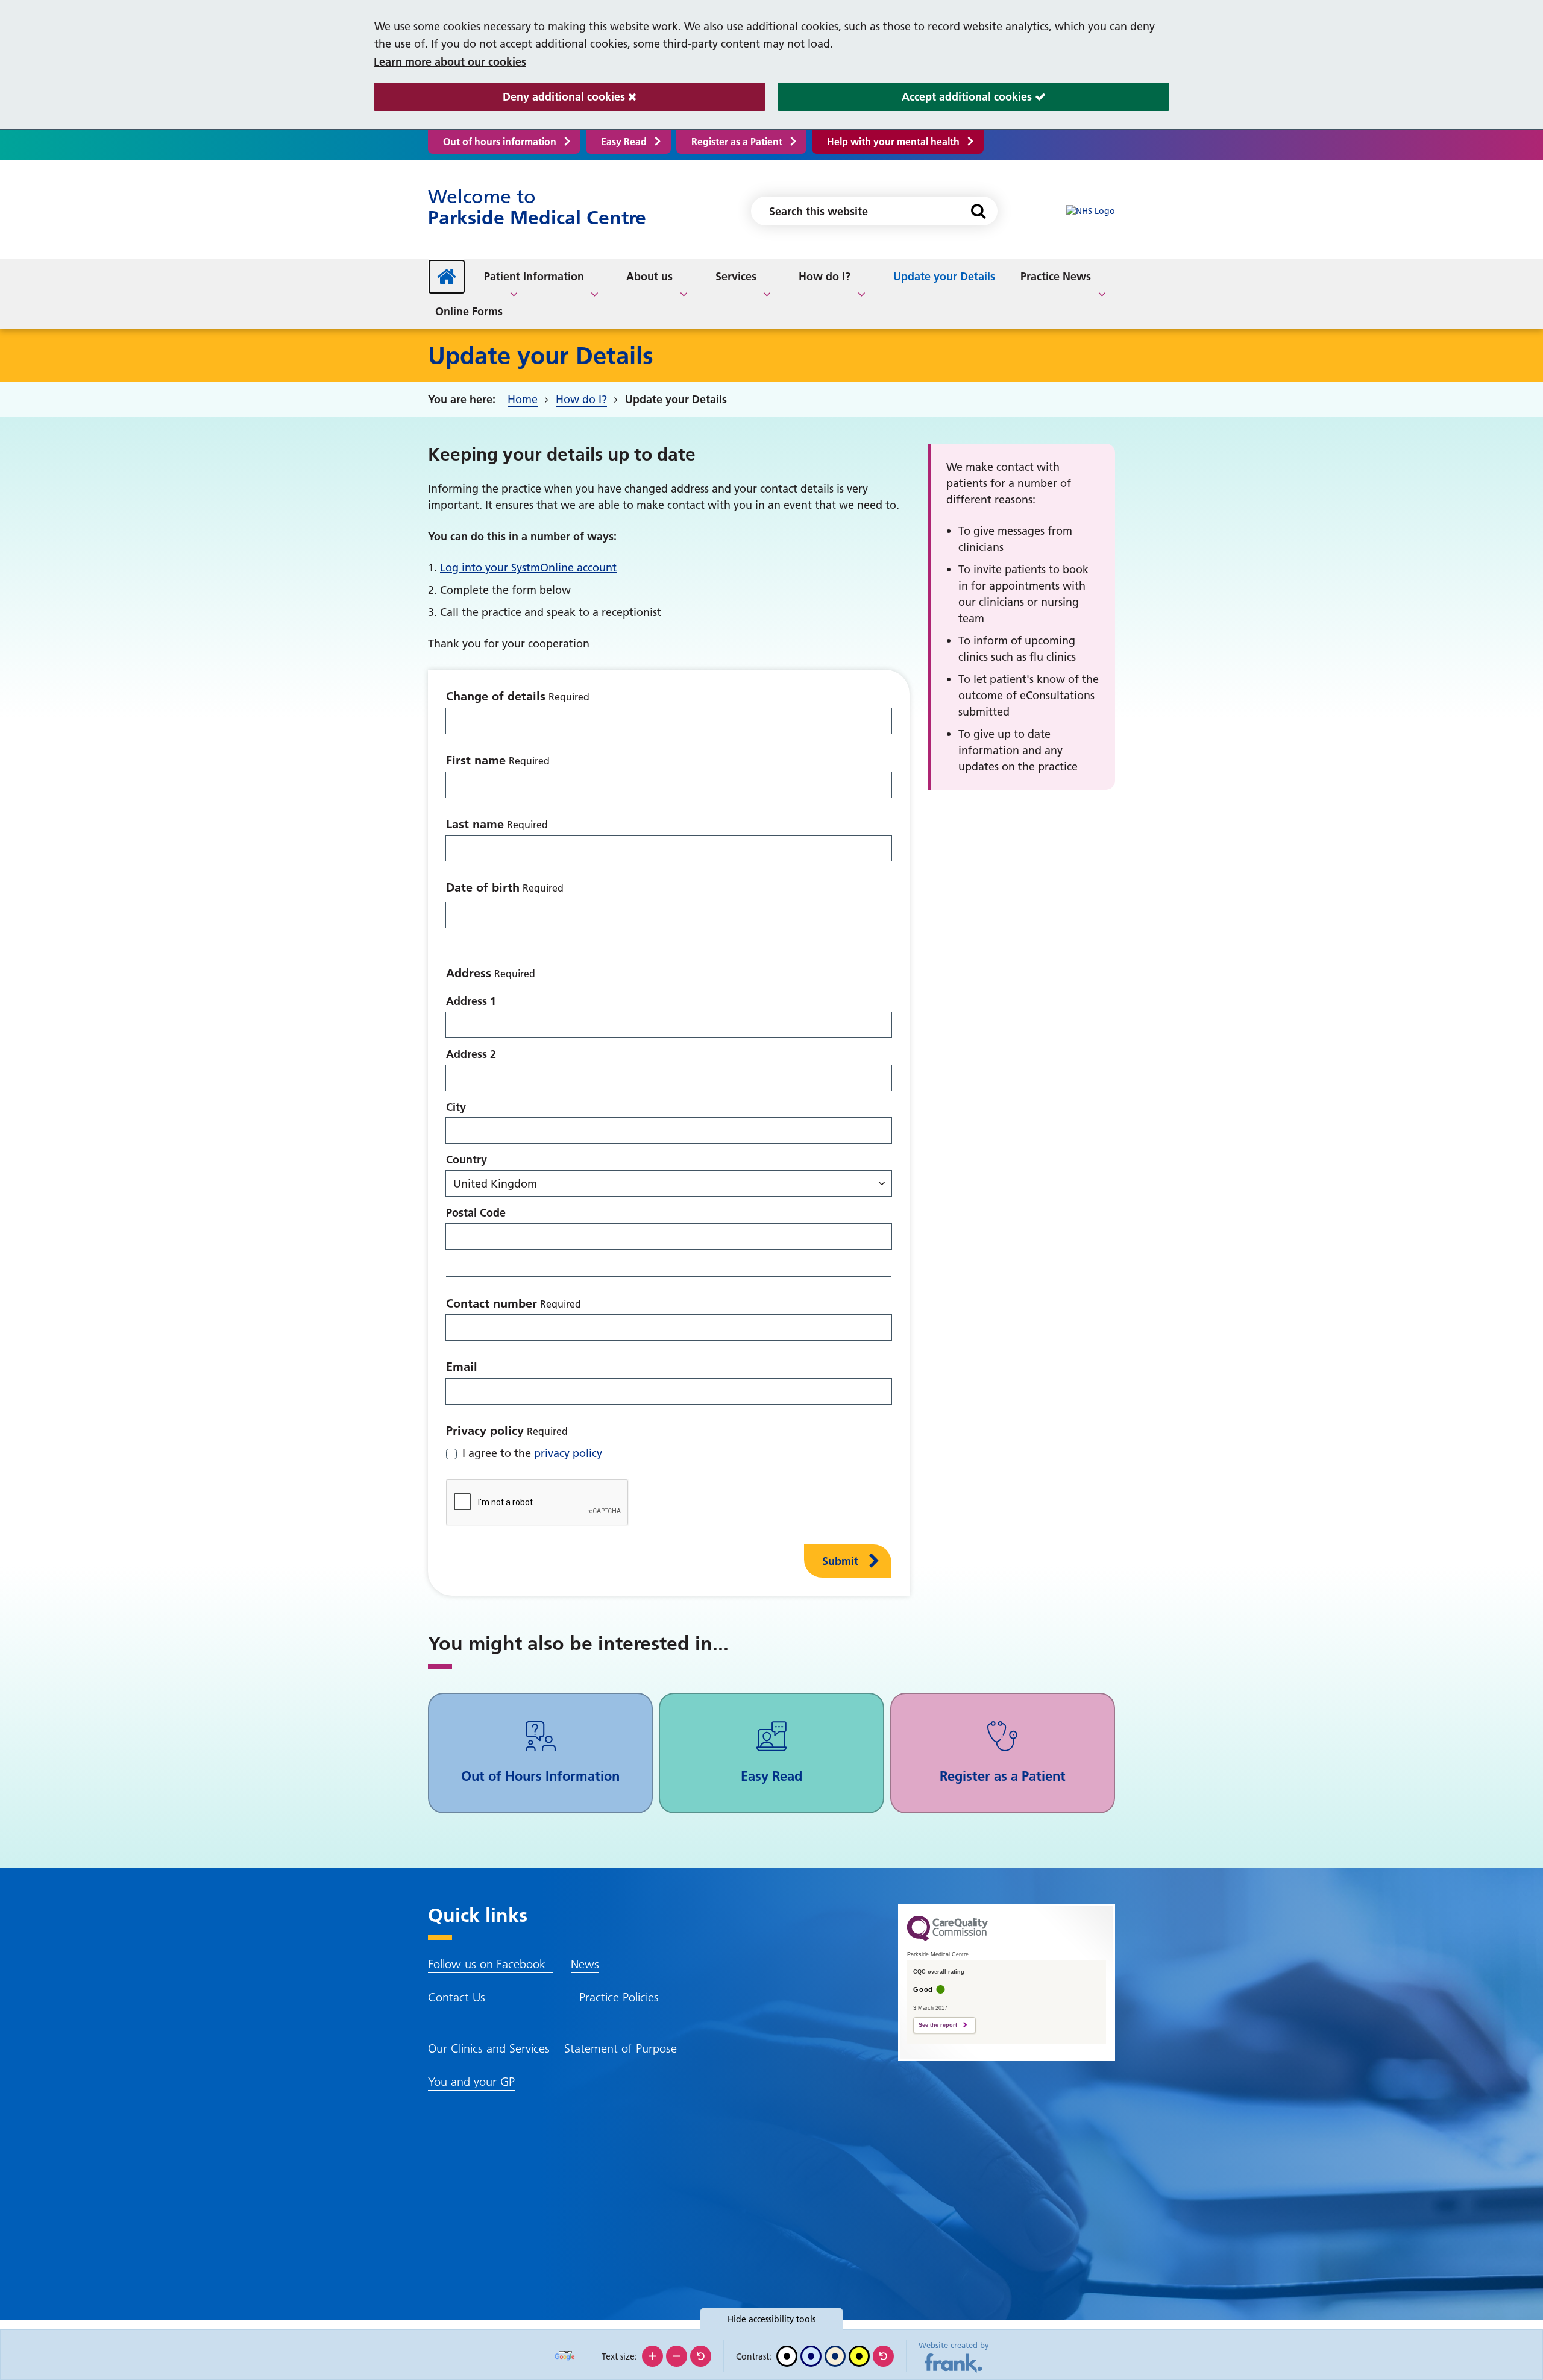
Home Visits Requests (1006, 279)
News (585, 1964)
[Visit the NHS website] (1091, 211)
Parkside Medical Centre (537, 207)
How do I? (825, 276)
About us (649, 276)
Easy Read (624, 142)
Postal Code (476, 1213)
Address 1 (471, 1001)
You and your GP (471, 2082)
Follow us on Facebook (490, 1964)
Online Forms (469, 311)
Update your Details (944, 276)
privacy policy (568, 1453)
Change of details (496, 696)
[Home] (447, 277)
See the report (938, 2025)
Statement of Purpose (622, 2048)
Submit (840, 1561)
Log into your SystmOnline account (528, 568)
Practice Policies (619, 1997)
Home (523, 399)
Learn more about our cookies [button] (450, 62)
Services (736, 276)
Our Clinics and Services (489, 2048)
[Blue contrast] (811, 2356)
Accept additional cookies (906, 97)
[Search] (978, 211)
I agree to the (532, 1453)
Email (462, 1367)
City (456, 1107)
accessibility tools (771, 2319)
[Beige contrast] (835, 2356)
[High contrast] (859, 2356)
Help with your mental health (893, 142)
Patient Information (534, 276)
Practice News (1056, 276)
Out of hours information (500, 142)
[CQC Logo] (947, 1938)
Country (467, 1160)
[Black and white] (787, 2356)
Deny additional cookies (501, 97)
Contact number (492, 1303)
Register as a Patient (737, 142)
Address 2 (471, 1054)
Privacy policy (485, 1431)
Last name (475, 824)
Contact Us (460, 1997)
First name (476, 760)
